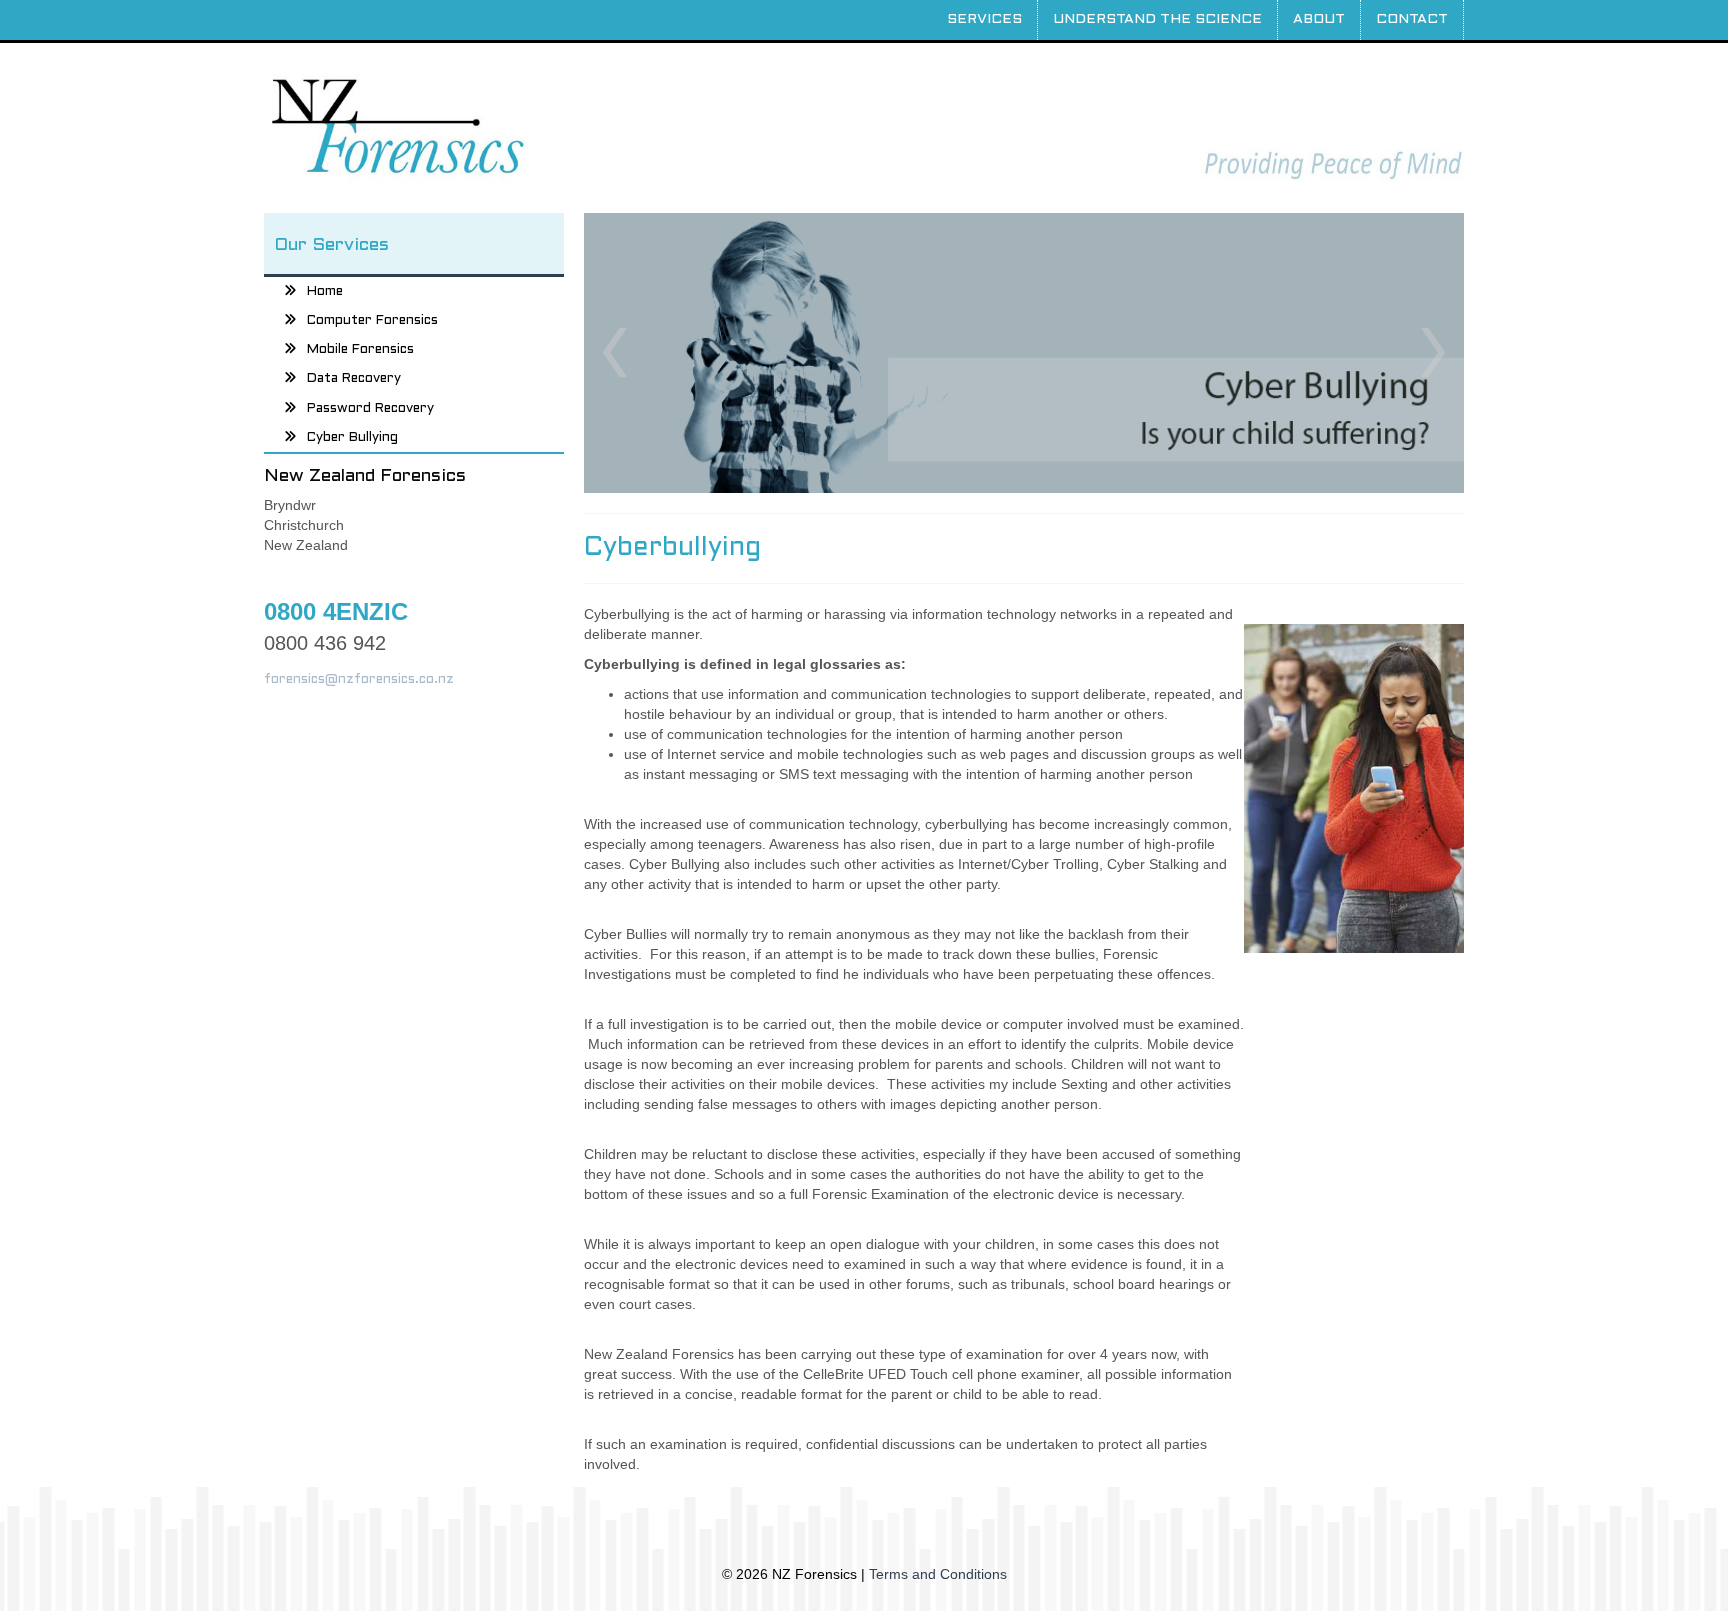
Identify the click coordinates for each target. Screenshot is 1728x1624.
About (1319, 19)
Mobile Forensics (360, 350)
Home (325, 291)
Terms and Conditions (938, 1574)
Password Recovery (370, 408)
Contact (1412, 19)
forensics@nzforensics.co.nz (359, 680)
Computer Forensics (372, 321)
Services (984, 19)
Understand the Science (1157, 19)
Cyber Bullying (352, 438)
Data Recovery (354, 379)
